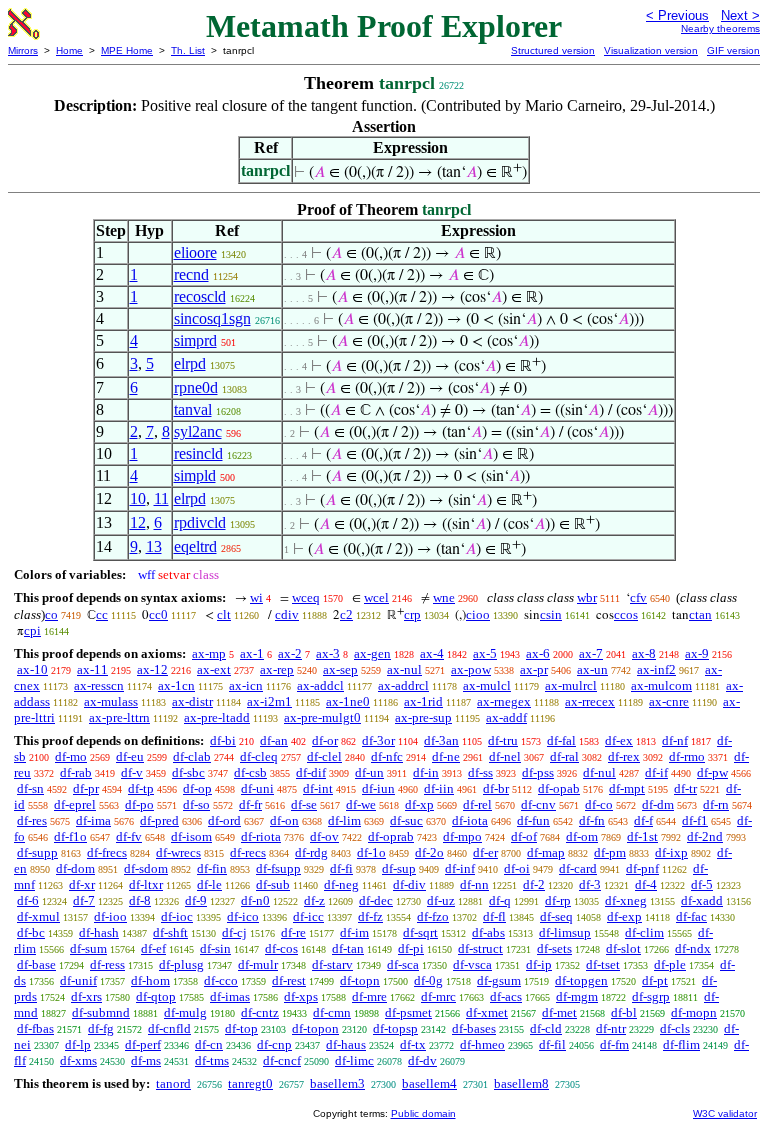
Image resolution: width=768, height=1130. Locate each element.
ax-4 (432, 653)
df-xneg (626, 900)
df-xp (419, 804)
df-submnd (101, 1012)
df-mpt (627, 788)
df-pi (411, 948)
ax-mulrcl (571, 685)
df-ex (619, 740)
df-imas (230, 996)
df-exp (624, 916)
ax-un (592, 669)
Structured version (553, 50)
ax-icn (246, 685)
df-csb (250, 772)
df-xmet (487, 1012)
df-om (582, 836)
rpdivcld (200, 522)
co (51, 614)
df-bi (223, 740)
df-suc (406, 820)
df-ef (153, 948)
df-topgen (581, 980)
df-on (284, 820)
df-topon (315, 1028)
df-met (559, 1012)
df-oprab (391, 836)
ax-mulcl (487, 685)
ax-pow (471, 669)
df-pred (159, 820)
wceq (306, 597)
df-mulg (185, 1012)
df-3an (441, 740)
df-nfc (387, 756)
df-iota (470, 820)
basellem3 (337, 1083)
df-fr (250, 804)
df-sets (554, 948)
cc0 (158, 614)
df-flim (681, 1044)
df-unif (78, 980)
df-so (196, 804)
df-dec (376, 900)
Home (69, 50)
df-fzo (433, 916)
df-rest (289, 980)
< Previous (677, 15)
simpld (195, 475)
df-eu (130, 756)
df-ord (224, 820)
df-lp (78, 1044)
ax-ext (214, 669)
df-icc (308, 916)
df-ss (480, 772)
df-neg (341, 884)
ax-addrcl (403, 685)
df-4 (646, 884)
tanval (193, 409)
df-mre (369, 996)
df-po (139, 804)
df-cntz (260, 1012)
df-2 (534, 884)
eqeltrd (195, 546)
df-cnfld (169, 1028)
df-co (599, 804)
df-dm (658, 804)
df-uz (441, 900)
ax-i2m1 (269, 701)
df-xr (82, 884)
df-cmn (332, 1012)
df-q (500, 900)
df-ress (107, 964)
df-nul (599, 772)
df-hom (150, 980)
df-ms (146, 1060)
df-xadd (702, 900)
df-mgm (577, 996)
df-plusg (181, 964)
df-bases (474, 1028)
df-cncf (282, 1060)
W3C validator (725, 1113)
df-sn (30, 788)
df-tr (685, 788)
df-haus (346, 1044)
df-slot (623, 948)
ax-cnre (669, 701)
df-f (643, 820)
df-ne (446, 756)
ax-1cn (176, 685)
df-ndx (693, 948)
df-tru (503, 740)
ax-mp (209, 653)
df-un (369, 772)
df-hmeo (482, 1044)
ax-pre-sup (423, 717)
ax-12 (152, 669)
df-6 (28, 900)
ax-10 (32, 669)
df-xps (301, 996)
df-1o (371, 852)
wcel (376, 597)
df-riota (261, 836)
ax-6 (538, 653)
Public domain (423, 1113)
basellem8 (521, 1083)
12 (138, 522)
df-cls (675, 1028)
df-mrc (438, 996)
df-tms (212, 1060)
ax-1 (252, 653)
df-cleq (259, 756)
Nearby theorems (720, 28)
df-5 (702, 884)
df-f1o (70, 836)
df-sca (403, 964)
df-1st (642, 836)
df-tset (603, 964)
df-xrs (86, 996)
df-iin (439, 788)
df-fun (533, 820)
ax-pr (534, 669)
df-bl (624, 1012)
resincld (198, 453)
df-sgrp (651, 996)
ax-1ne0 (348, 701)
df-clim (644, 932)
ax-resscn (99, 685)
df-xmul (38, 916)
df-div (409, 884)
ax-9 (697, 653)
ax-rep (277, 669)
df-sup (399, 868)
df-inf (460, 868)
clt (224, 614)
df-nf (675, 740)
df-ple (670, 964)
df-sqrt (420, 932)
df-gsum (499, 980)
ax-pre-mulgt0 (322, 717)
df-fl (494, 916)
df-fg (101, 1028)
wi (256, 597)
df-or (325, 740)
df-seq (556, 916)
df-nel (505, 756)
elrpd (190, 363)
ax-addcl (320, 685)
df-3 (590, 884)
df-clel (324, 756)
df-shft (170, 932)
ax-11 (92, 669)
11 (161, 498)
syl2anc (198, 431)
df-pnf (642, 868)
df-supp (37, 852)
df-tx (413, 1044)
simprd (195, 340)
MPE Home (127, 50)
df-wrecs (178, 852)
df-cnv (538, 804)
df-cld (546, 1028)
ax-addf (506, 717)
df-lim (344, 820)
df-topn (360, 980)
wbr (587, 597)
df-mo (71, 756)
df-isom (191, 836)
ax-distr (192, 701)
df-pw (712, 772)
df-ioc (177, 916)
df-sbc (188, 772)
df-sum (88, 948)
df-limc (354, 1060)
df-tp (141, 788)
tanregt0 (250, 1083)
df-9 (196, 900)
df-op (197, 788)
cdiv (287, 614)
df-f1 (695, 820)
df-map (546, 852)
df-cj (234, 932)
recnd (191, 274)
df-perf (143, 1044)
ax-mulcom (661, 685)
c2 (346, 614)
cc (102, 614)
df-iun (378, 788)
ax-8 (644, 653)
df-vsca (472, 964)
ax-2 (290, 653)
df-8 (140, 900)
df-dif (311, 772)
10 (138, 498)
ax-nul (404, 669)
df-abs (488, 932)
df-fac (691, 916)
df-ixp (671, 852)
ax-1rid (423, 701)
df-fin (212, 868)
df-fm (614, 1044)
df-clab (192, 756)
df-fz (370, 916)
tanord (173, 1083)
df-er (485, 852)
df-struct (480, 948)
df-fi (341, 868)
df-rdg (311, 852)
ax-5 (485, 653)
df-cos (281, 948)
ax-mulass (111, 701)
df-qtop (156, 996)
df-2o (429, 852)
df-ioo (110, 916)
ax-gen (372, 653)
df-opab (559, 788)
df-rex (624, 756)
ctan (700, 614)
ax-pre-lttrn (119, 717)
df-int (318, 788)
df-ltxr (146, 884)
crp (412, 614)
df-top (241, 1028)
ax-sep (340, 669)
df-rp (558, 900)
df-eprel (75, 804)
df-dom (75, 868)
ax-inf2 (656, 669)
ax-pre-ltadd (217, 717)
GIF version (733, 50)
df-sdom (146, 868)
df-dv (422, 1060)
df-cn (209, 1044)
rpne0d (196, 387)
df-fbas (35, 1028)
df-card (578, 868)
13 (154, 546)
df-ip (539, 964)
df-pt (655, 980)
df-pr (86, 788)
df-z (314, 900)
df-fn (592, 820)
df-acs (506, 996)
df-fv (129, 836)
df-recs (248, 852)
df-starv (332, 964)
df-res (32, 820)
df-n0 (255, 900)
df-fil (552, 1044)
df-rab (76, 772)
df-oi (517, 868)
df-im (354, 932)
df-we (361, 804)
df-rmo (687, 756)
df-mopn (694, 1012)
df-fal (561, 740)
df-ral (564, 756)
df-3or (378, 740)
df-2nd (705, 836)
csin (551, 614)
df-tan (348, 948)
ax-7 (591, 653)
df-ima (93, 820)
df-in (426, 772)
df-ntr (611, 1028)
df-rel (477, 804)
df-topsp (395, 1028)
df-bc (31, 932)
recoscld (200, 296)
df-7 (84, 900)
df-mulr (258, 964)
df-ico (243, 916)
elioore (195, 252)
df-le (209, 884)
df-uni (257, 788)
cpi (32, 630)
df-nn (474, 884)
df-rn (716, 804)
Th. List (188, 50)
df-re (293, 932)
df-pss (538, 772)
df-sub (273, 884)
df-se (304, 804)
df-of (524, 836)
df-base (36, 964)
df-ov (324, 836)
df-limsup (565, 932)
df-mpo (462, 836)
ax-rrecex (590, 701)
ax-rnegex (504, 701)
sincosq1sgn (212, 318)
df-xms (78, 1060)
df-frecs (107, 852)
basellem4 (429, 1083)
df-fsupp (278, 868)
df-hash (99, 932)
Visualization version (651, 50)
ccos (626, 614)
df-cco (221, 980)
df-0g (428, 980)
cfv (638, 597)
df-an (274, 740)
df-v (132, 772)
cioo (478, 614)
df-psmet (408, 1012)
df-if (656, 772)
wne (444, 597)
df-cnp (274, 1044)
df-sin (215, 948)
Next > (740, 15)
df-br (496, 788)
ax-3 (328, 653)
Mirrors (23, 50)
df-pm (610, 852)
